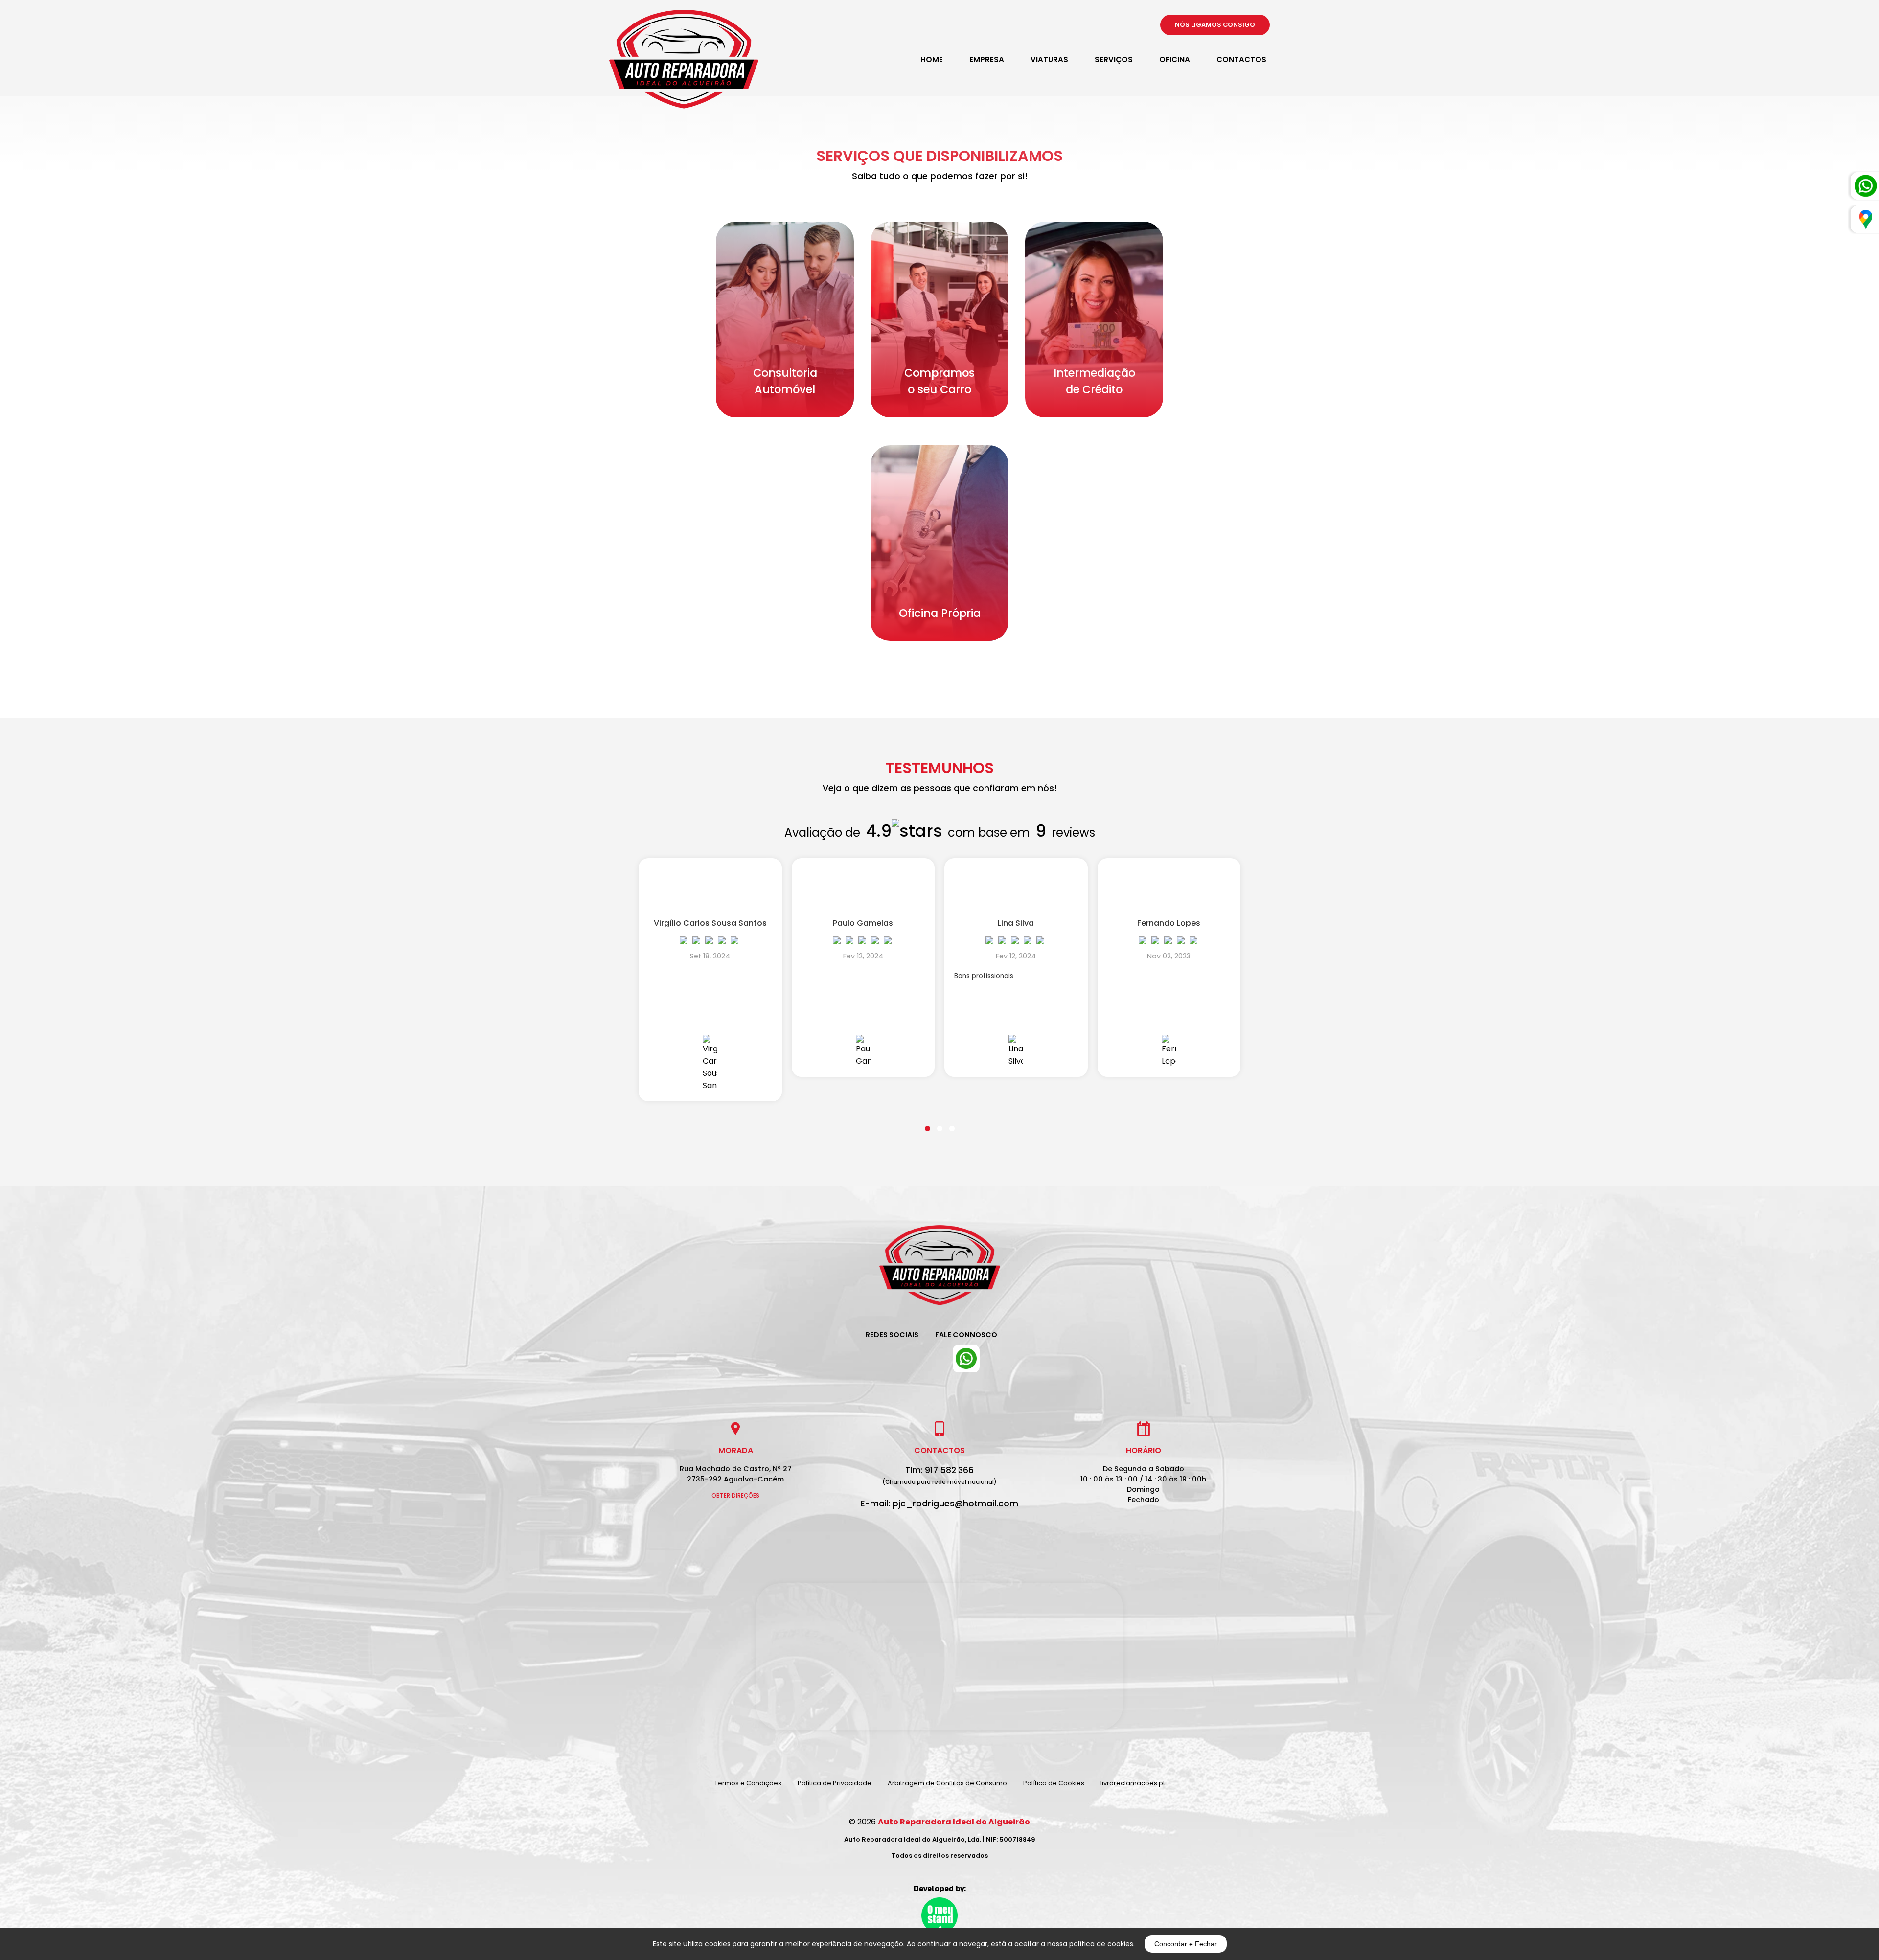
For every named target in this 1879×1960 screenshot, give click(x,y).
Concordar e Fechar (1186, 1944)
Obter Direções (735, 1496)
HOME (932, 59)
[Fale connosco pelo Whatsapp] (966, 1359)
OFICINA (1175, 59)
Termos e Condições (748, 1783)
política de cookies (1101, 1944)
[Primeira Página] (940, 1273)
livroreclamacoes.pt (1133, 1783)
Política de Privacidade (835, 1783)
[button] (928, 1122)
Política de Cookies (1054, 1783)
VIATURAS (1049, 59)
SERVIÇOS (1114, 59)
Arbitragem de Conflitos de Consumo (947, 1783)
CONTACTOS (1241, 59)
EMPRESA (987, 59)
